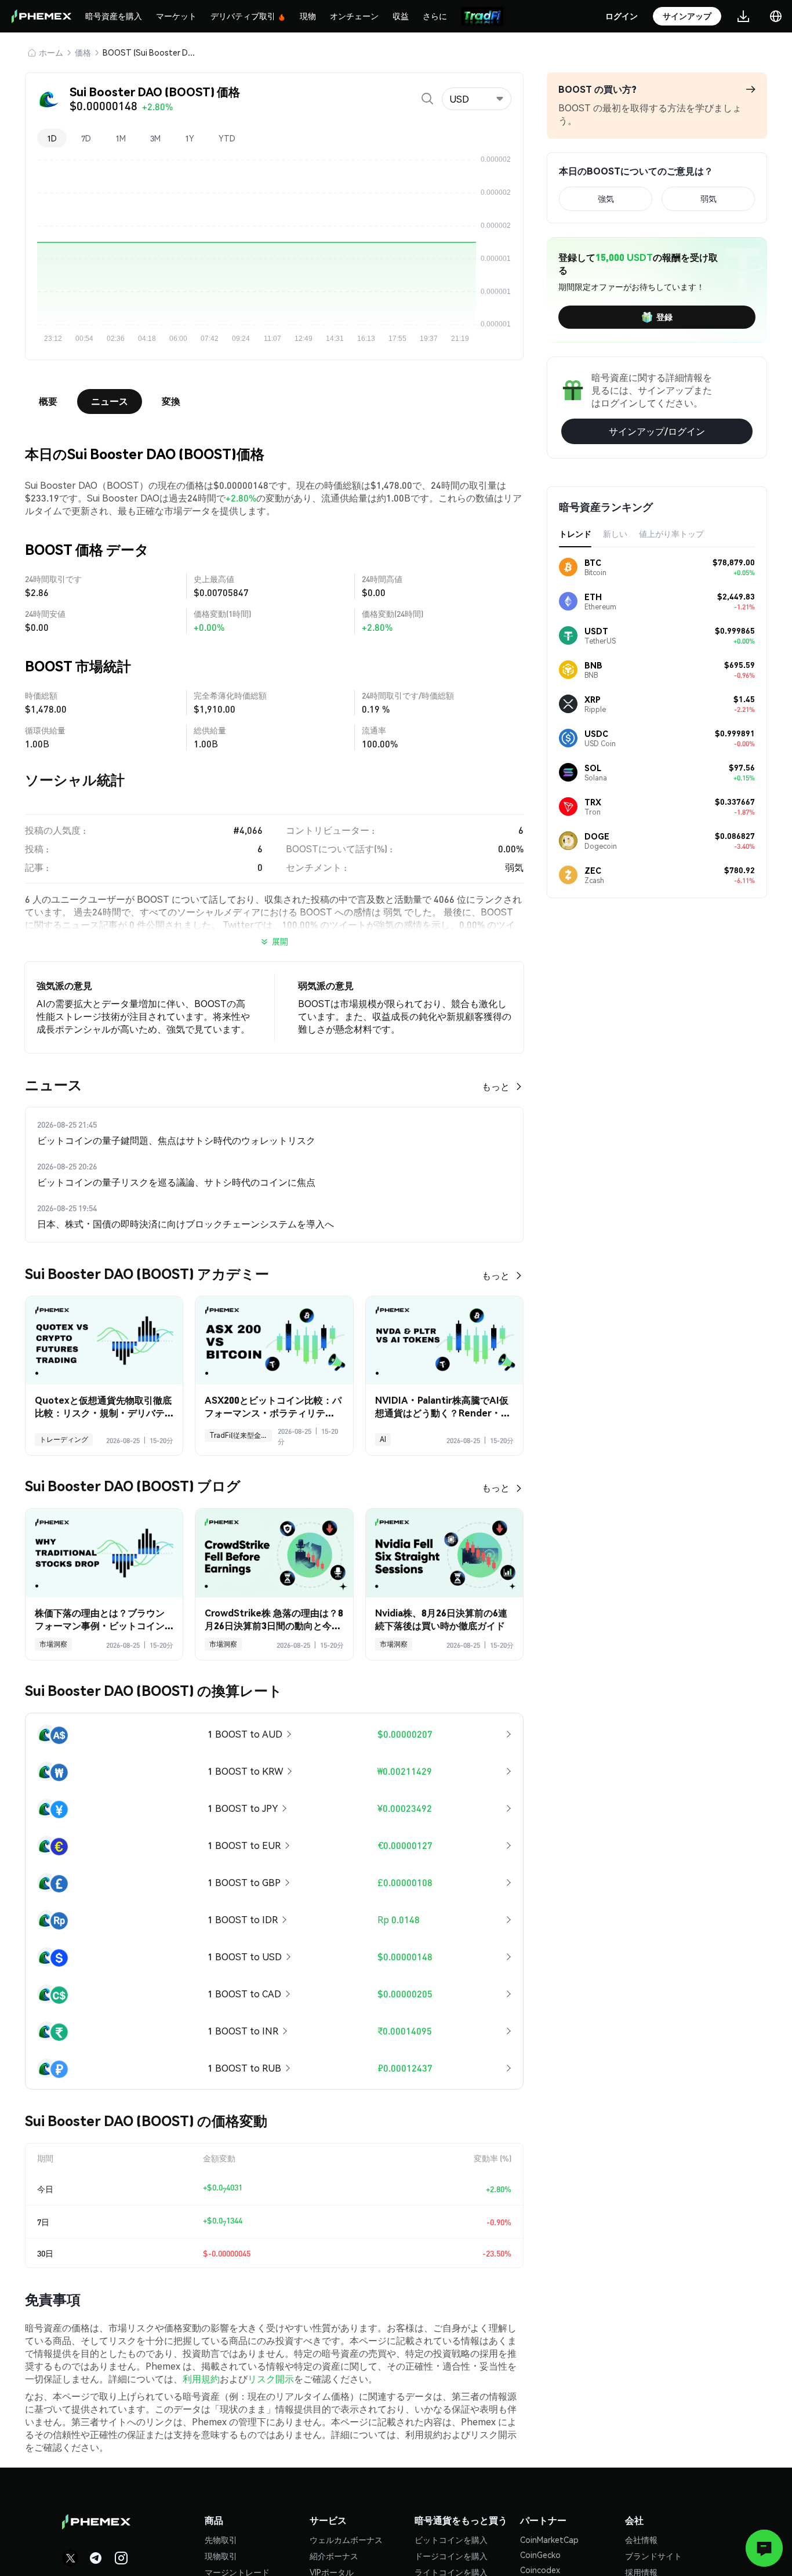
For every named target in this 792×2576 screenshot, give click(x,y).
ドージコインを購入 (451, 2556)
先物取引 (221, 2539)
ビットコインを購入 (451, 2539)
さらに (435, 16)
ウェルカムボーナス (346, 2539)
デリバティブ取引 (243, 16)
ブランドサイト (653, 2556)
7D (86, 138)
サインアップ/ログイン (657, 431)
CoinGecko (540, 2555)
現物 (308, 16)
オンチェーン (354, 16)
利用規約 (201, 2379)
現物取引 (221, 2556)
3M (155, 138)
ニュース (110, 401)
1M (121, 138)
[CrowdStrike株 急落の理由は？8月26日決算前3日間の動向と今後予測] (274, 1553)
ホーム (51, 52)
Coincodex (540, 2570)
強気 (606, 198)
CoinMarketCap (549, 2539)
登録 (664, 317)
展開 (280, 941)
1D (52, 138)
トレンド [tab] (575, 533)
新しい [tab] (615, 533)
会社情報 (641, 2539)
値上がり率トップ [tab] (671, 533)
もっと (496, 1086)
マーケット (176, 16)
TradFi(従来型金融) (240, 1435)
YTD (227, 138)
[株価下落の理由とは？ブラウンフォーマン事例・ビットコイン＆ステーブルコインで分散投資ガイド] (104, 1553)
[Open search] (427, 99)
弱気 (709, 198)
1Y (190, 138)
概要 (48, 401)
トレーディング (64, 1439)
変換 (171, 401)
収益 (401, 16)
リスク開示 (271, 2379)
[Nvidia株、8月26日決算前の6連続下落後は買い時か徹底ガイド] (444, 1553)
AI (383, 1439)
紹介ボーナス (334, 2556)
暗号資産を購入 (114, 16)
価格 (83, 52)
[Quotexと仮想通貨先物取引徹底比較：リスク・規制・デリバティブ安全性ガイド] (104, 1341)
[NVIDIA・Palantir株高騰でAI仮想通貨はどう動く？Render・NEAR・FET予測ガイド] (444, 1341)
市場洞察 (53, 1644)
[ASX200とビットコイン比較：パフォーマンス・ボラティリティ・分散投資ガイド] (274, 1341)
